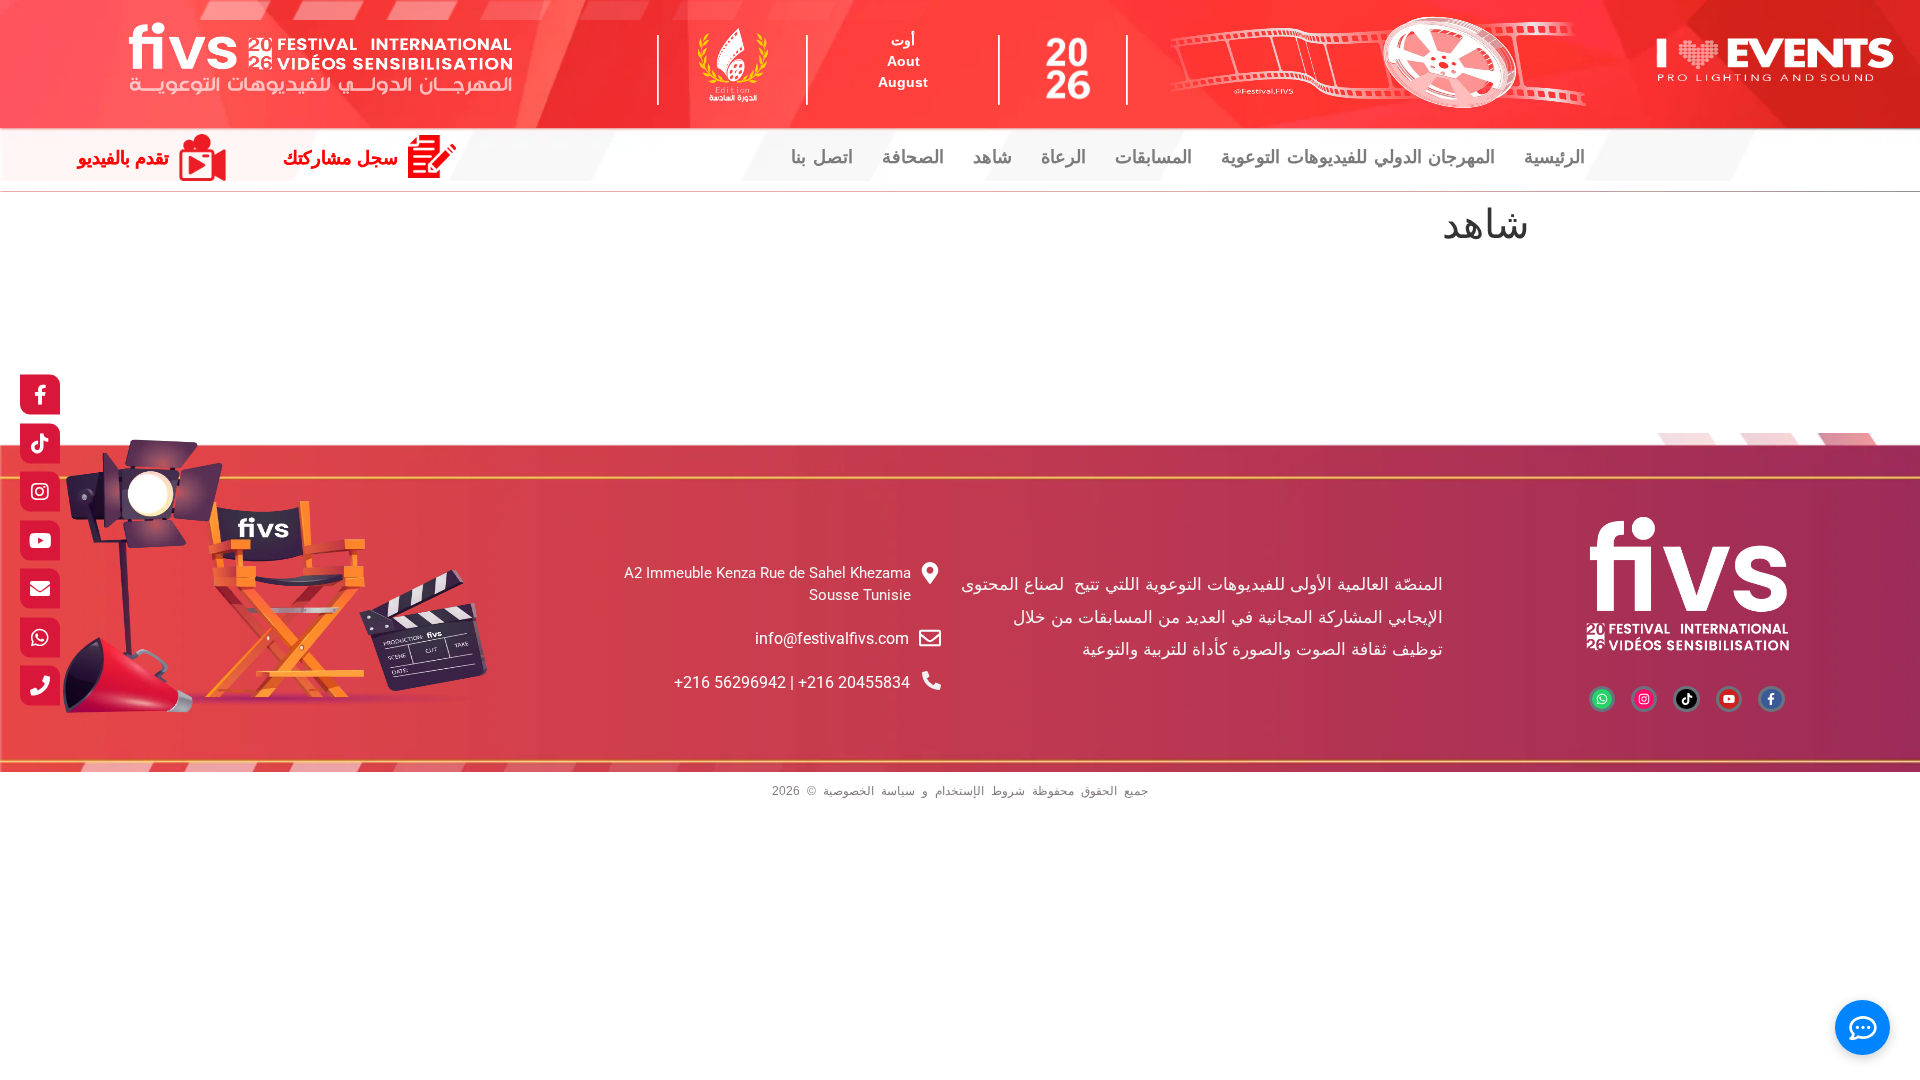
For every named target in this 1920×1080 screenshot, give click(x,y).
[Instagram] (1644, 699)
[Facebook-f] (1771, 699)
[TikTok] (40, 443)
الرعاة (1063, 157)
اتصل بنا (822, 157)
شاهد (992, 157)
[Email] (40, 589)
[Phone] (40, 686)
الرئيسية (1554, 157)
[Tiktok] (1686, 699)
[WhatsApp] (40, 637)
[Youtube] (1729, 699)
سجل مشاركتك (340, 158)
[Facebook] (40, 395)
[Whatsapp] (1602, 699)
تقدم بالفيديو (123, 158)
